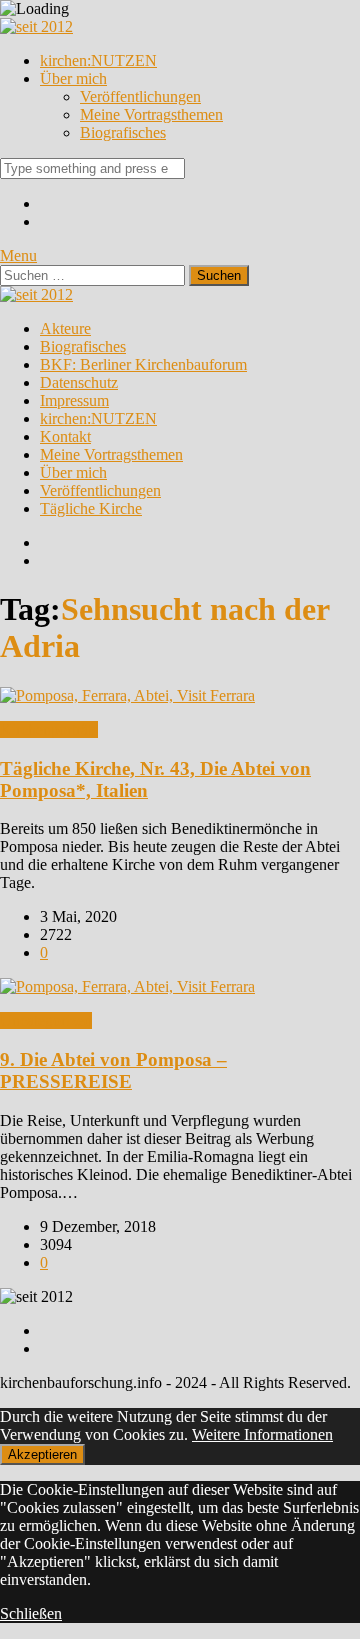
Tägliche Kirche (91, 508)
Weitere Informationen (262, 1434)
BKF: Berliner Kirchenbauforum (143, 364)
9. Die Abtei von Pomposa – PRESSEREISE (113, 1070)
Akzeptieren (42, 1454)
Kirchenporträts (49, 729)
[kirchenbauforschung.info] (36, 26)
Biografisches (123, 132)
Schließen (31, 1613)
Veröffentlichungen (140, 96)
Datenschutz (79, 382)
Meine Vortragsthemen (151, 114)
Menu (18, 255)
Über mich (73, 78)
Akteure (65, 328)
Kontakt (65, 436)
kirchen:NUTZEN (98, 60)
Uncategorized (46, 1020)
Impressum (74, 400)
